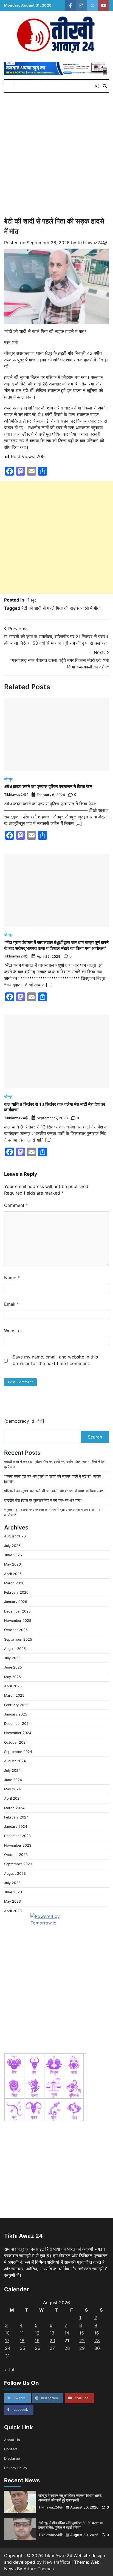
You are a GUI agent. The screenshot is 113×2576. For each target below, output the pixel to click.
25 (22, 2348)
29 (82, 2348)
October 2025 (16, 1630)
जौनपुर (31, 600)
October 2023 (16, 1855)
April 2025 (13, 1686)
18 (22, 2341)
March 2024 (14, 1808)
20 (52, 2341)
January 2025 (16, 1714)
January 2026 (16, 1602)
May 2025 (12, 1677)
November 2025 (18, 1621)
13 (52, 2333)
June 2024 (13, 1780)
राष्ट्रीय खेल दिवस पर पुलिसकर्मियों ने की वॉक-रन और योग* (43, 1500)
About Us (12, 2440)
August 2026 (15, 1536)
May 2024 (12, 1789)
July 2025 (12, 1658)
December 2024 (17, 1724)
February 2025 (16, 1705)
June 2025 (13, 1667)
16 (97, 2333)
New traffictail (58, 2562)
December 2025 (17, 1611)
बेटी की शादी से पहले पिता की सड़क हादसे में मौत (60, 608)
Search (95, 1437)
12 (37, 2333)
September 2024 (18, 1752)
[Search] (105, 86)
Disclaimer (13, 2458)
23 (97, 2341)
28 (67, 2348)
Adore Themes (39, 2569)
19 (37, 2341)
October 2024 (16, 1742)
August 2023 (15, 1874)
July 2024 (12, 1771)
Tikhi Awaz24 (58, 2556)
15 (82, 2333)
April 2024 (13, 1798)
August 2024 (15, 1761)
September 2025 (18, 1639)
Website (12, 1331)
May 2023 (12, 1901)
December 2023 (17, 1836)
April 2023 (13, 1911)
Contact (11, 2449)
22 (82, 2341)
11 (22, 2333)
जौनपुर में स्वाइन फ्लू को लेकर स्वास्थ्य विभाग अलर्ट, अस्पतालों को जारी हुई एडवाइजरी (70, 2498)
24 (8, 2348)
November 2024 (18, 1733)
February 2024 (16, 1817)
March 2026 (14, 1583)
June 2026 (13, 1555)
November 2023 (18, 1845)
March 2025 (14, 1695)
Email (12, 1304)
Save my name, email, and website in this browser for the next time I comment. (55, 1360)
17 (7, 2341)
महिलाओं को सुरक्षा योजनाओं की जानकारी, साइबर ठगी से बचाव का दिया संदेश (54, 1491)
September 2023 (18, 1864)
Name (12, 1278)
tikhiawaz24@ (92, 243)
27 (52, 2348)
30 (97, 2348)
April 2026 (13, 1574)
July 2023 (12, 1883)
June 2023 (13, 1892)
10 (7, 2333)
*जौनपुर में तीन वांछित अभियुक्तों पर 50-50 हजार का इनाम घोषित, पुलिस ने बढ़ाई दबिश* (71, 2525)
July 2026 (12, 1546)
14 (67, 2333)
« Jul (9, 2370)
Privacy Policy (16, 2468)
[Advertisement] (56, 152)
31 (7, 2356)
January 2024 (16, 1827)
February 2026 (16, 1592)
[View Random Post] (97, 86)
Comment (16, 1205)
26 (38, 2348)
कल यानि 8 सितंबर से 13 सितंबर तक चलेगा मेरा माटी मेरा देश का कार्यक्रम (55, 1107)
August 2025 (15, 1649)
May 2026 (12, 1564)
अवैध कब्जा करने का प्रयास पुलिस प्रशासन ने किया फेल (48, 786)
